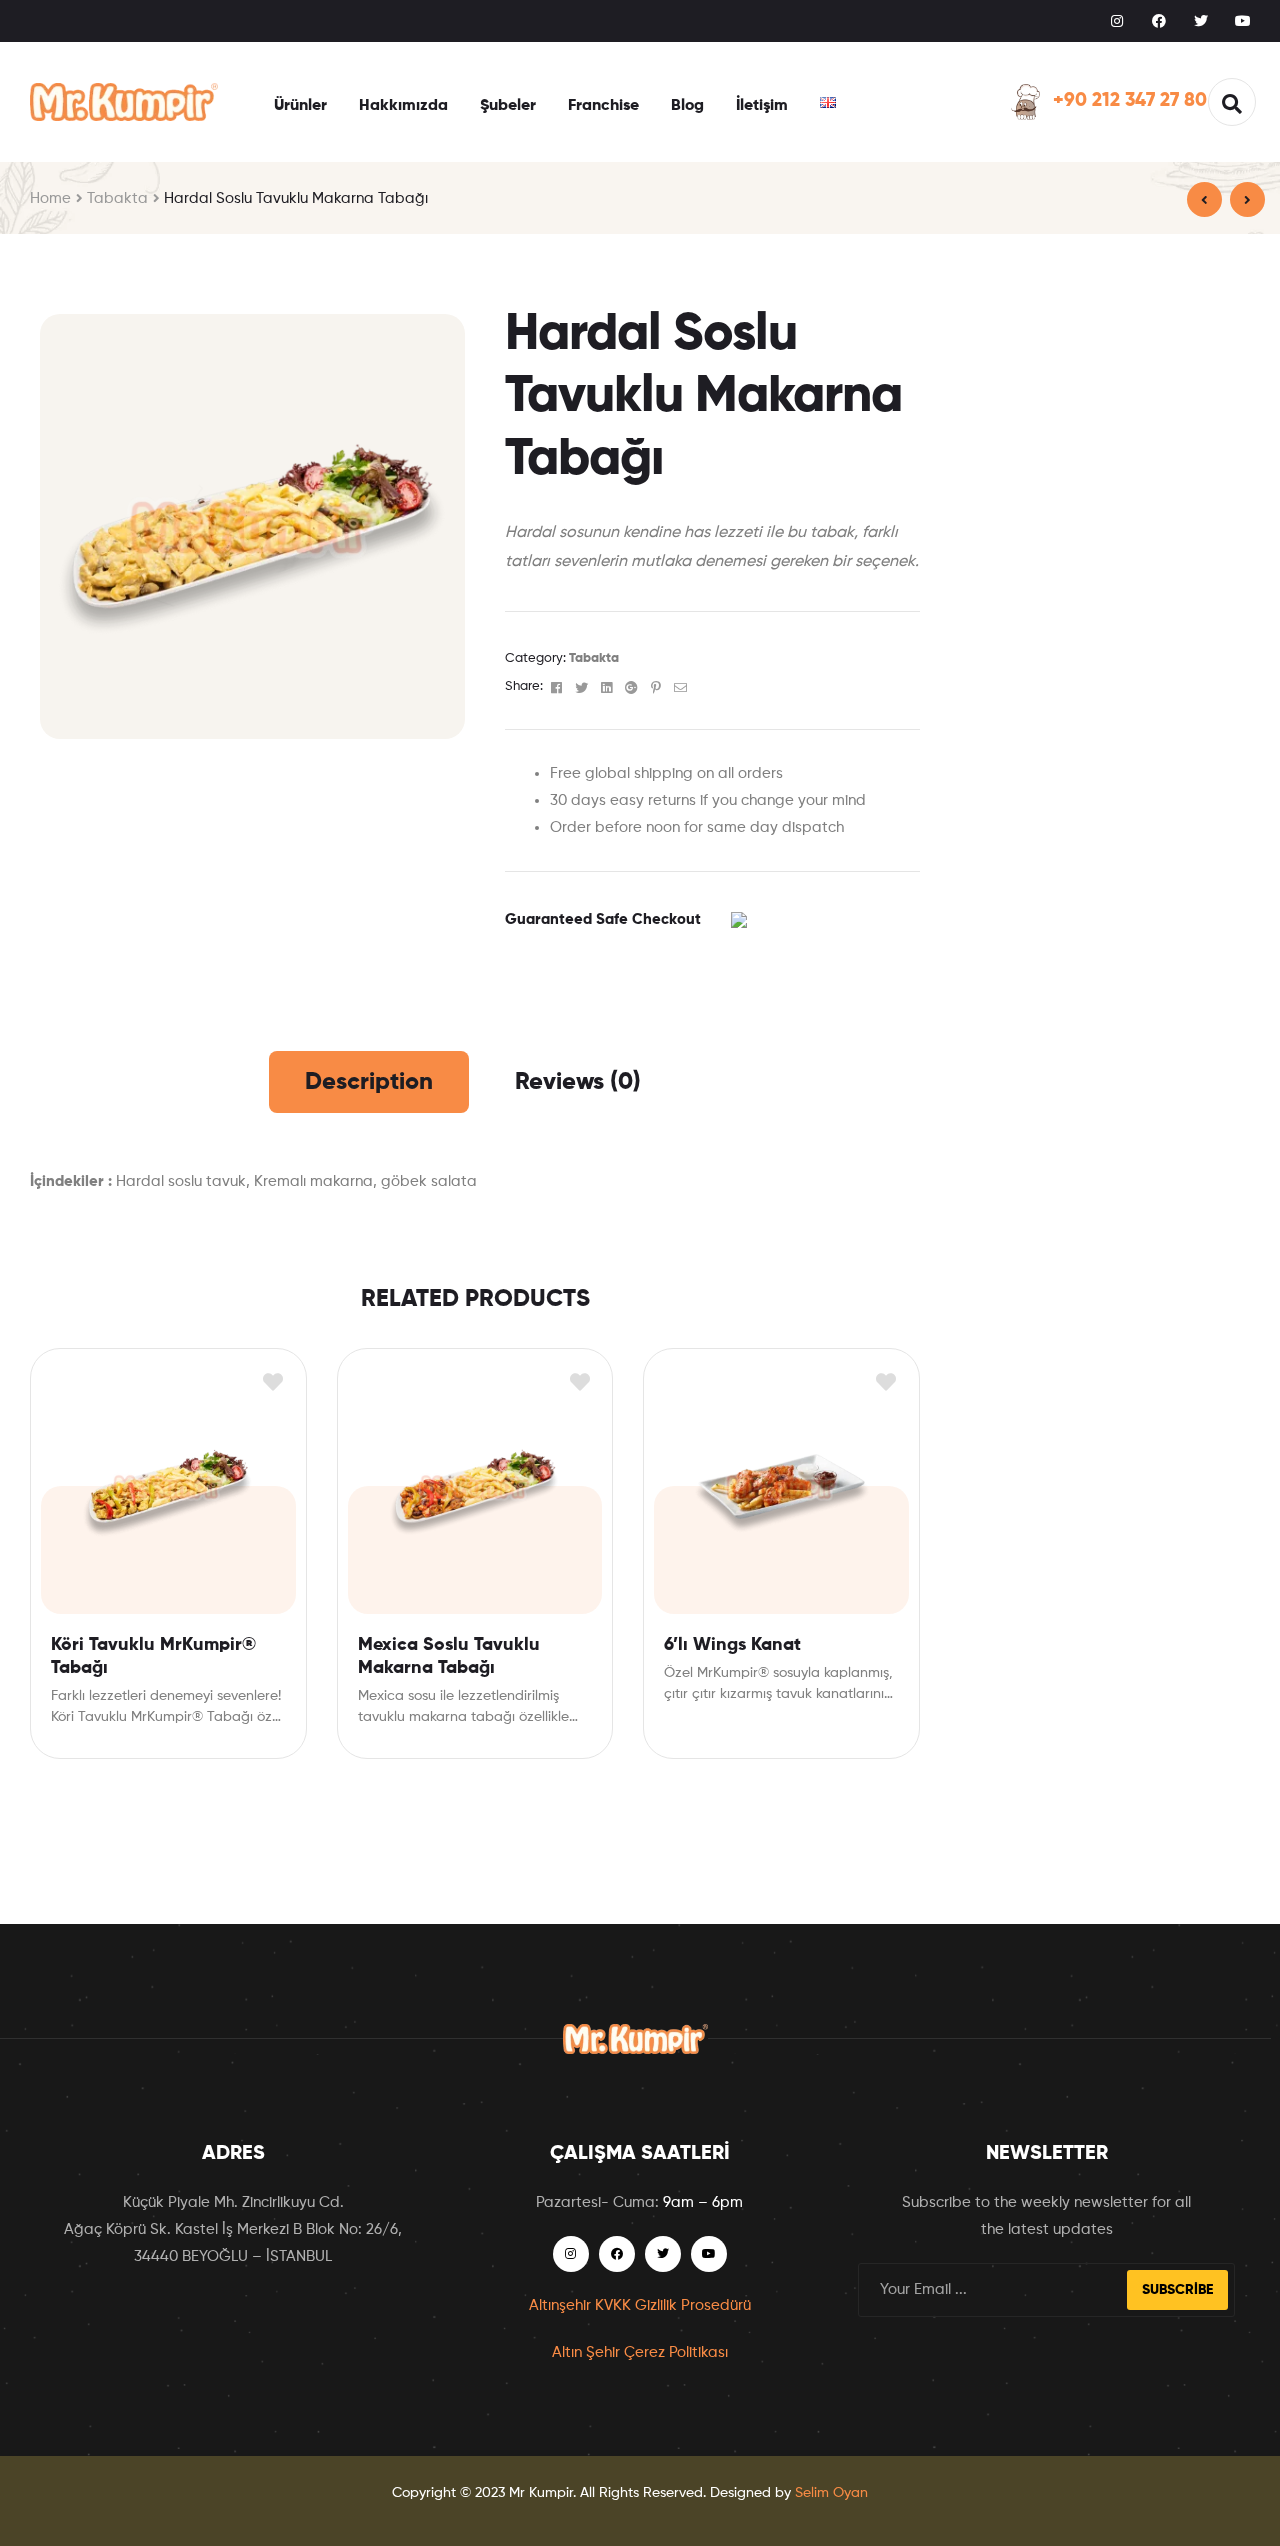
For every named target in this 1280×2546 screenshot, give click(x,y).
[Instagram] (1117, 21)
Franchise (603, 106)
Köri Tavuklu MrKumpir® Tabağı (153, 1656)
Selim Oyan (831, 2493)
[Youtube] (1243, 21)
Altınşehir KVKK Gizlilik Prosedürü (640, 2305)
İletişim (762, 106)
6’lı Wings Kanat (732, 1645)
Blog (687, 106)
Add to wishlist (273, 1381)
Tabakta (117, 198)
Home (50, 198)
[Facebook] (1159, 21)
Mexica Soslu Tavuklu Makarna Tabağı (449, 1656)
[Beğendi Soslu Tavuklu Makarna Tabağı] (1247, 199)
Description (369, 1082)
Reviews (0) (578, 1082)
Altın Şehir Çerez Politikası (640, 2352)
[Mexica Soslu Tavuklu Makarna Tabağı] (1204, 199)
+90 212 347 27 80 (1130, 100)
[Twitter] (1201, 21)
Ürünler (300, 106)
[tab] (369, 1082)
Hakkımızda (403, 106)
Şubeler (508, 106)
